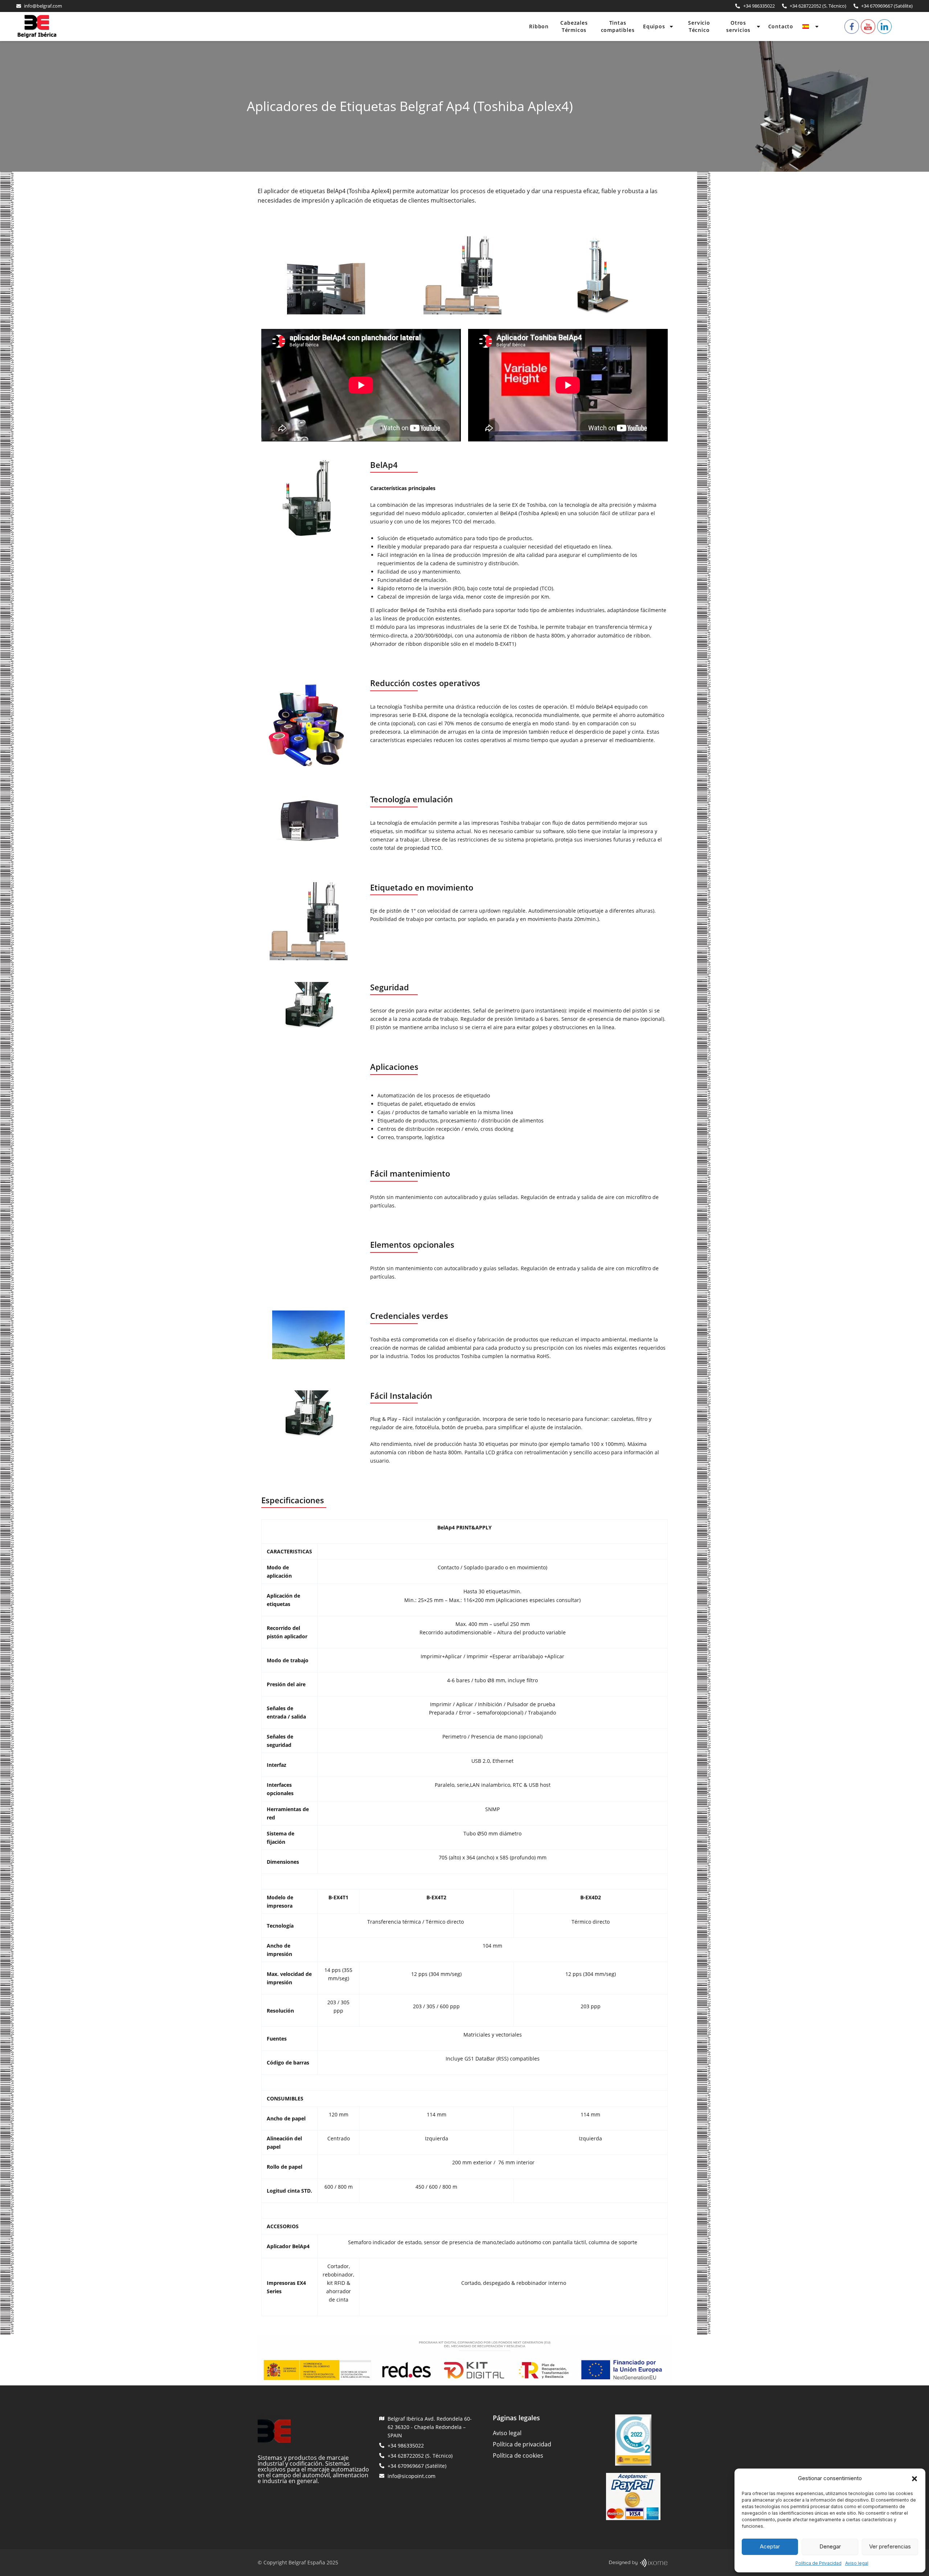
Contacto (781, 26)
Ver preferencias (890, 2546)
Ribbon (539, 26)
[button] (914, 2479)
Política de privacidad (522, 2444)
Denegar (830, 2546)
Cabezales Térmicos (574, 26)
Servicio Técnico (699, 26)
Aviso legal (857, 2563)
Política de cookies (518, 2455)
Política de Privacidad (818, 2563)
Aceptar (770, 2546)
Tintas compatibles (618, 26)
